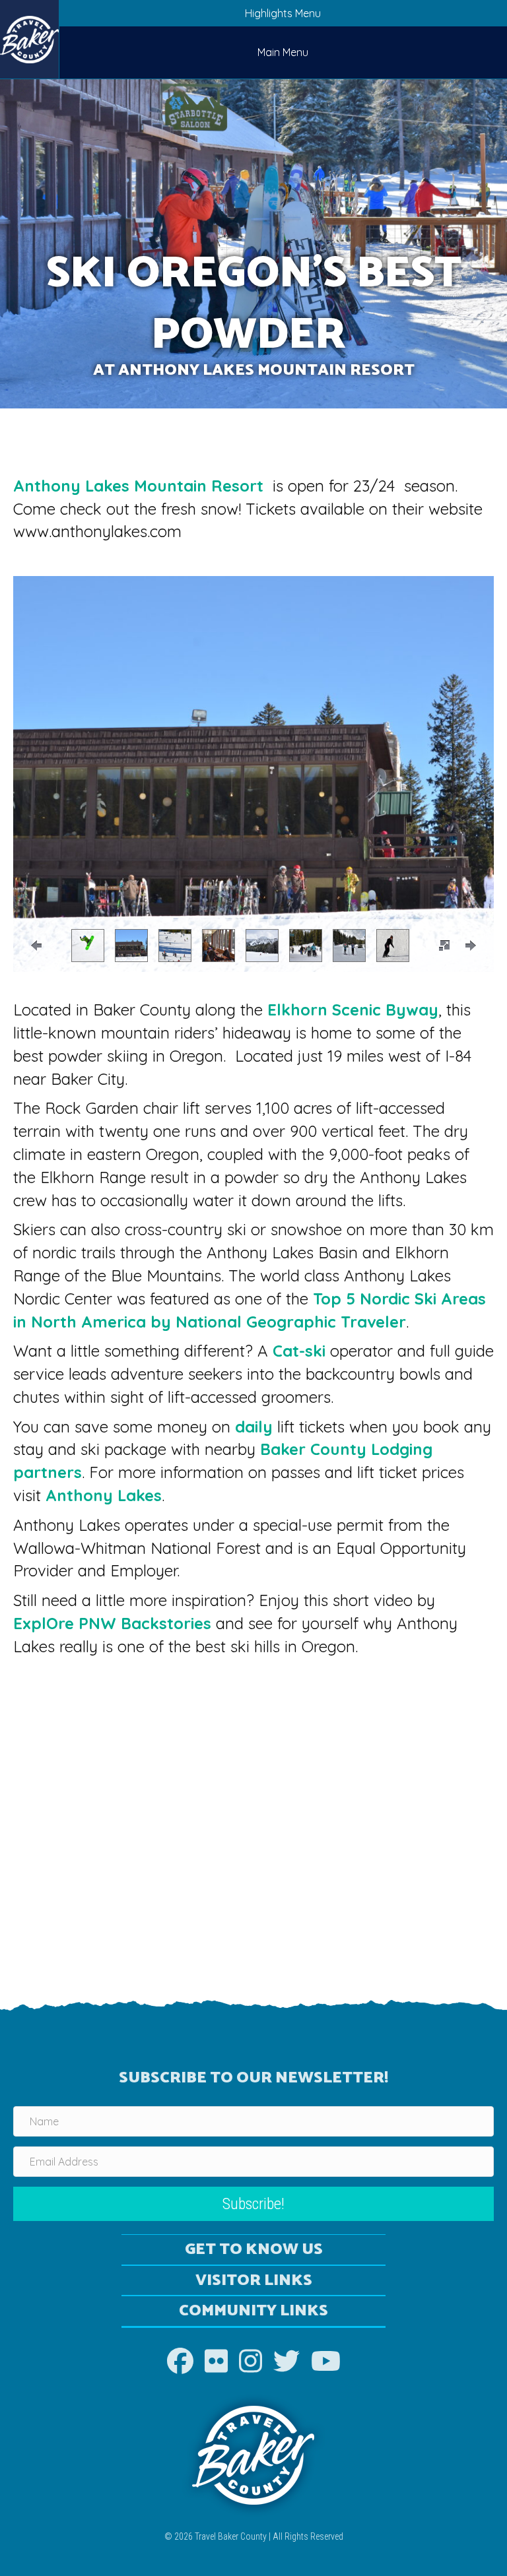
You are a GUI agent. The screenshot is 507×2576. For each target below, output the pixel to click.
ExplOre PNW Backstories (112, 1623)
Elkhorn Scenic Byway (353, 1010)
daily (254, 1427)
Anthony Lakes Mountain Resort (141, 486)
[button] (444, 946)
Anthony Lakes (104, 1495)
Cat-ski (299, 1351)
